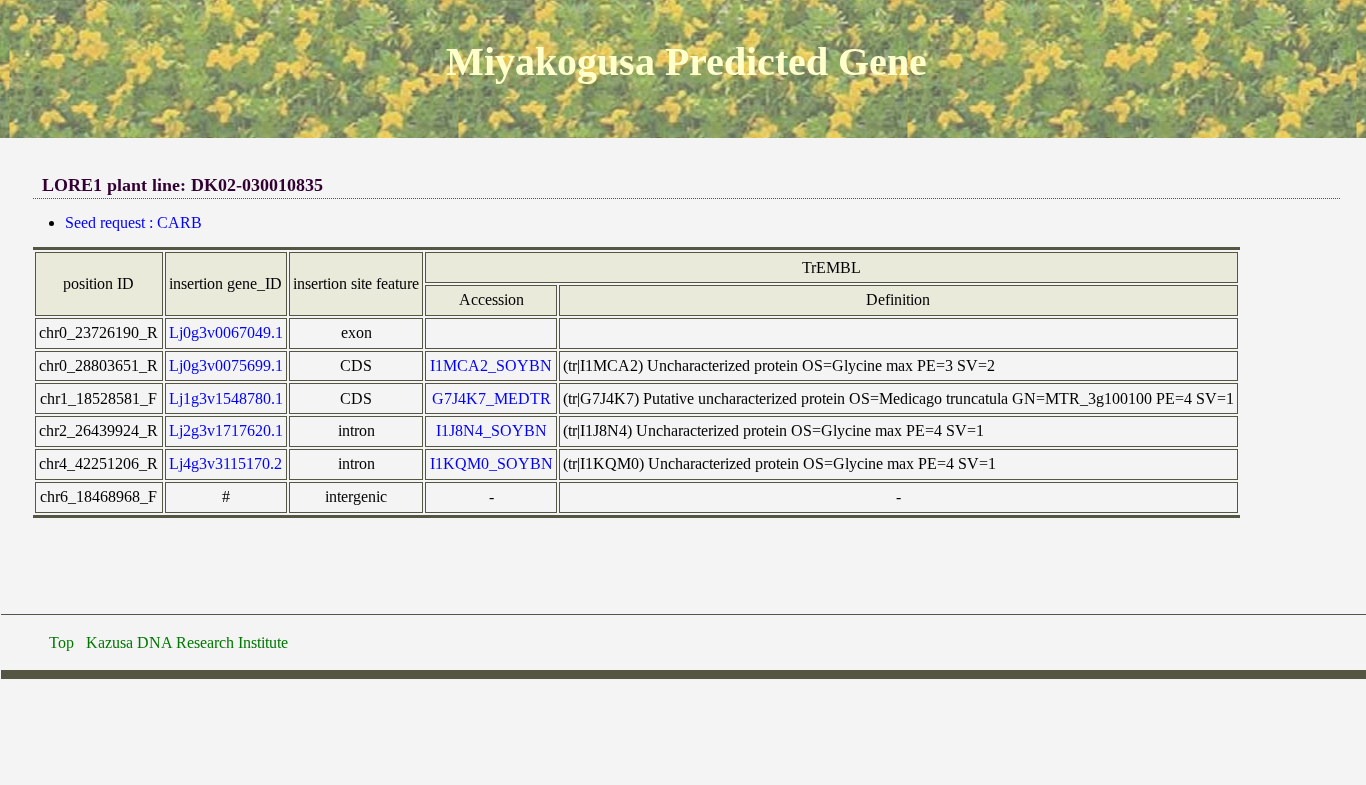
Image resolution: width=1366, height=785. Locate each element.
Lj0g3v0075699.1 (226, 365)
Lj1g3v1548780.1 (226, 398)
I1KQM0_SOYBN (491, 463)
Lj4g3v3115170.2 (225, 463)
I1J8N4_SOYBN (491, 430)
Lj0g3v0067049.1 (226, 332)
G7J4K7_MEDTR (491, 398)
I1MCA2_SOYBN (491, 365)
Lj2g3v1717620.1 (226, 430)
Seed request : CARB (133, 222)
